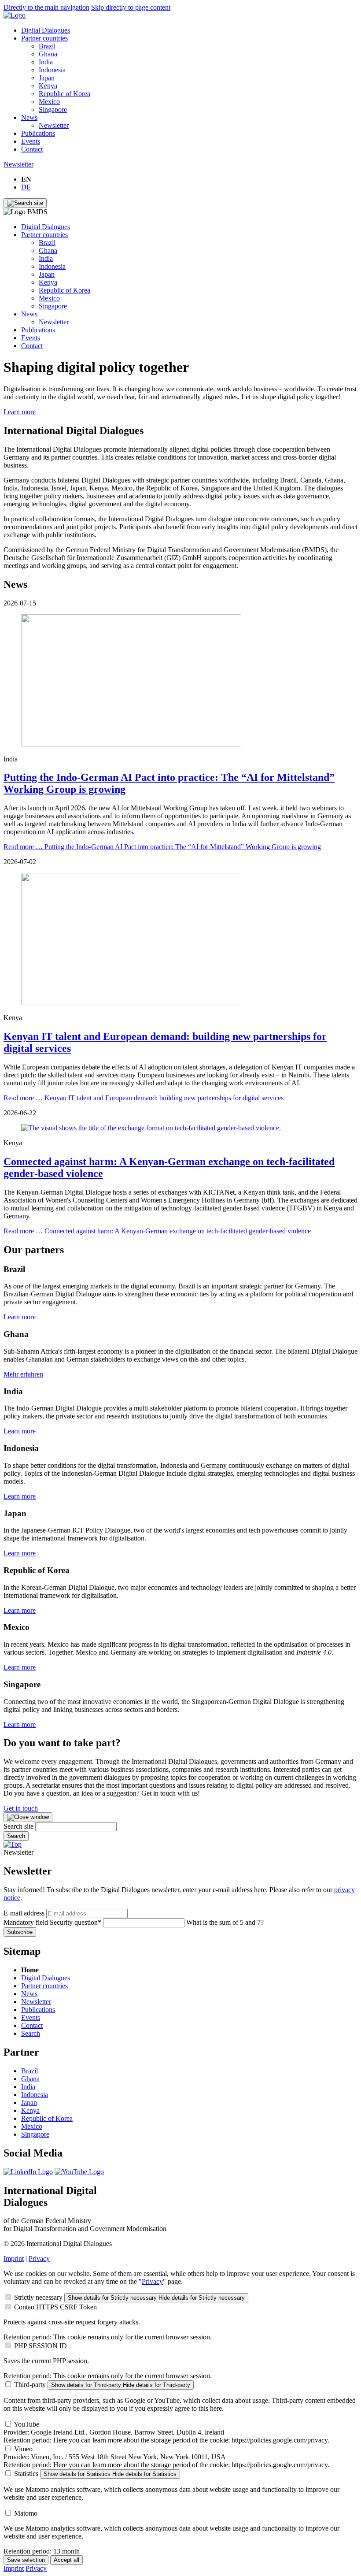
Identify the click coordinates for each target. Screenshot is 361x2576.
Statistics (26, 2474)
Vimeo (23, 2449)
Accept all (66, 2560)
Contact (32, 149)
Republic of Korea (64, 94)
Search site (19, 1826)
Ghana (48, 54)
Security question (52, 1922)
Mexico (49, 102)
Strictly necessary (38, 2297)
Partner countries (44, 38)
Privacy (39, 2259)
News (29, 117)
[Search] (25, 203)
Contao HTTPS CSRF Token (55, 2307)
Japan (47, 78)
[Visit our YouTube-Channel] (79, 2172)
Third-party (30, 2385)
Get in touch (21, 1808)
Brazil (47, 46)
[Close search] (28, 1817)
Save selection (26, 2560)
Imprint (14, 2259)
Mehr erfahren (23, 1374)
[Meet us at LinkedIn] (28, 2172)
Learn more (20, 412)
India (46, 62)
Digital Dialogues (46, 30)
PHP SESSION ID (41, 2346)
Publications (38, 133)
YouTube (26, 2424)
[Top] (13, 1844)
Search (16, 1836)
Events (31, 141)
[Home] (15, 15)
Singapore (53, 109)
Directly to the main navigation (46, 7)
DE (26, 187)
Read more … (162, 847)
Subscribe (20, 1932)
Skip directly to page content (131, 7)
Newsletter (54, 125)
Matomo (26, 2513)
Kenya (48, 86)
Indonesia (52, 70)
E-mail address (24, 1913)
